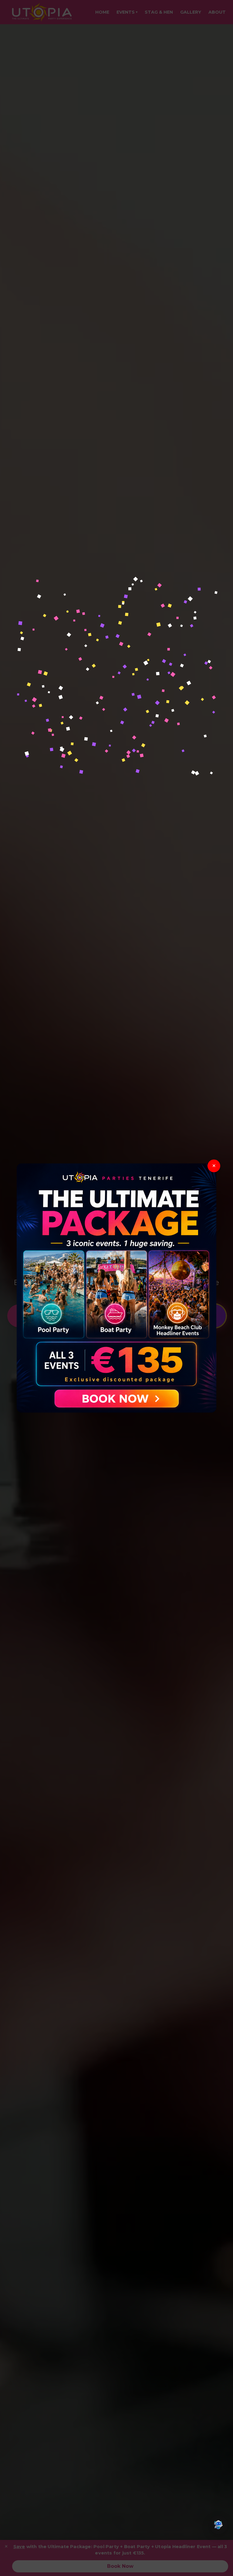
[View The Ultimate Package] (117, 1288)
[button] (218, 2525)
